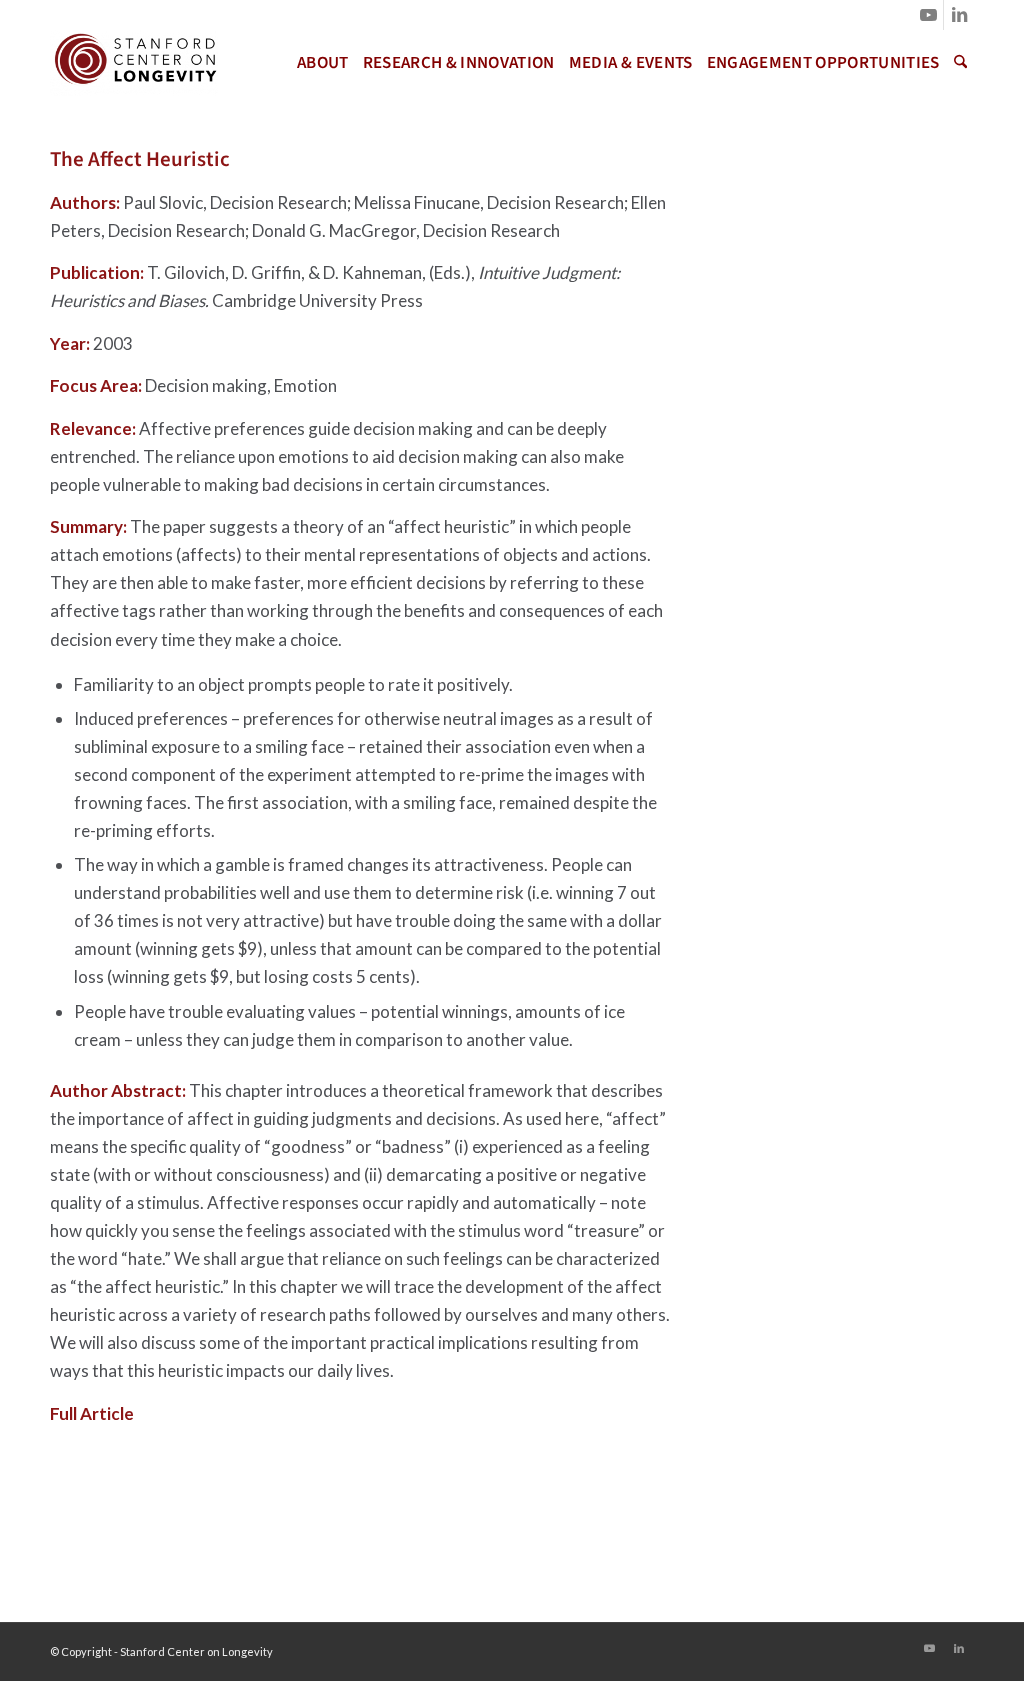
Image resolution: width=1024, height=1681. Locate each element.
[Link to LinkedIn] (959, 15)
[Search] (960, 63)
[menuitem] (323, 63)
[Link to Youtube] (928, 15)
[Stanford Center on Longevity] (134, 63)
